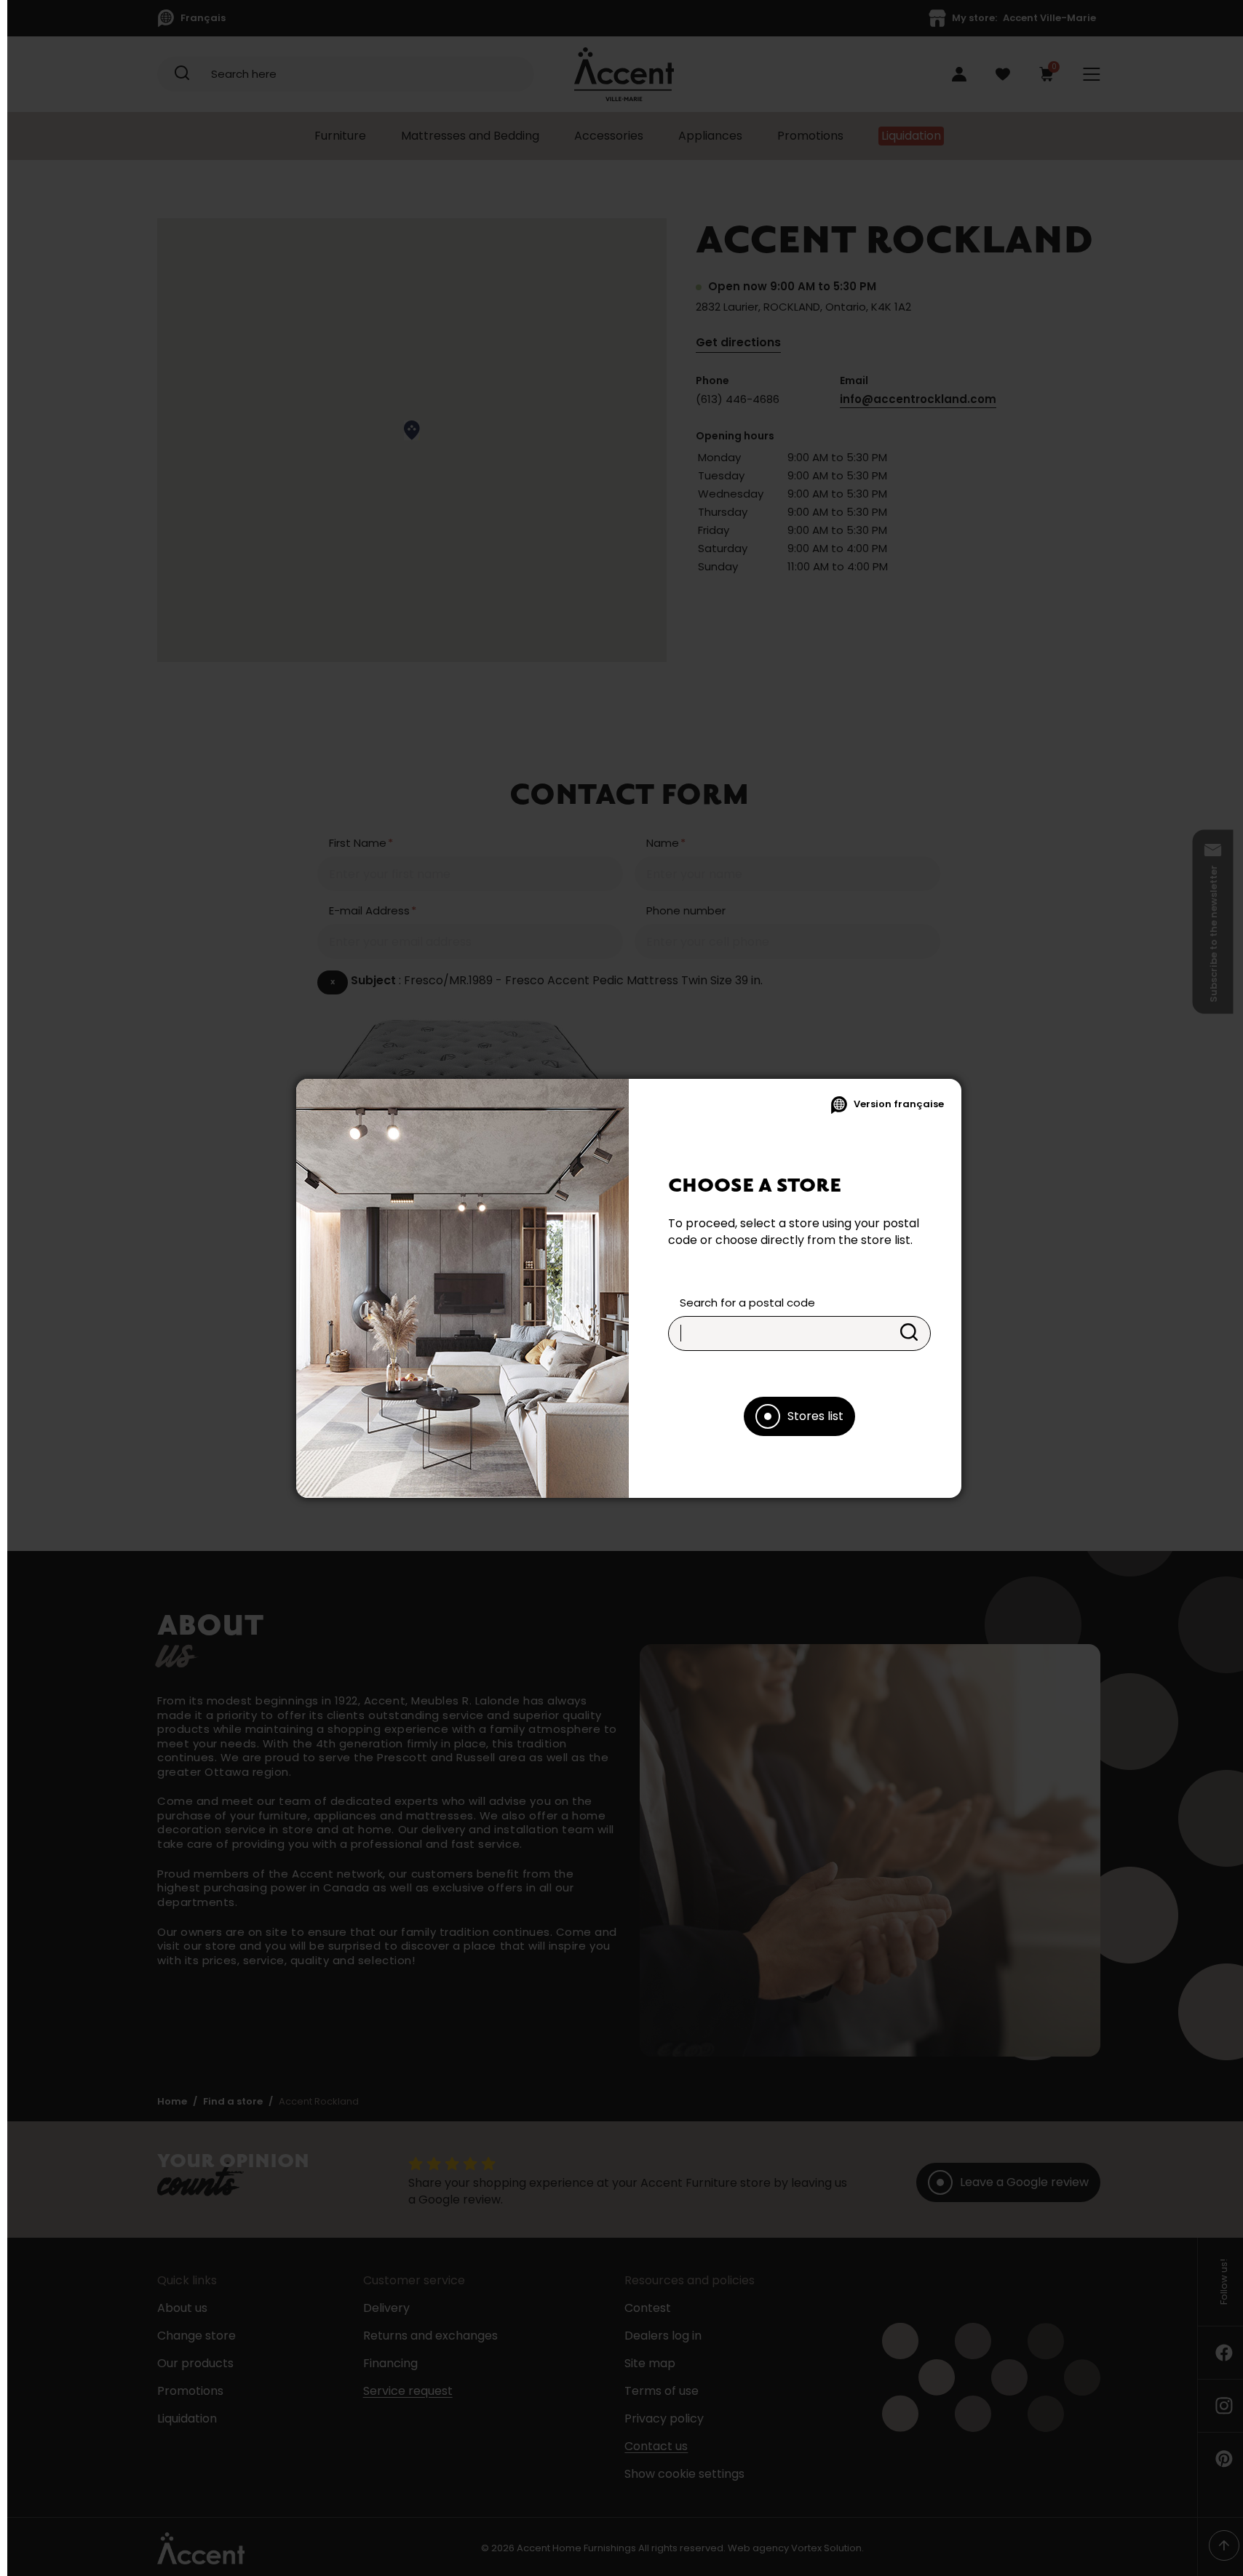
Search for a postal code (747, 1303)
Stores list (815, 1416)
